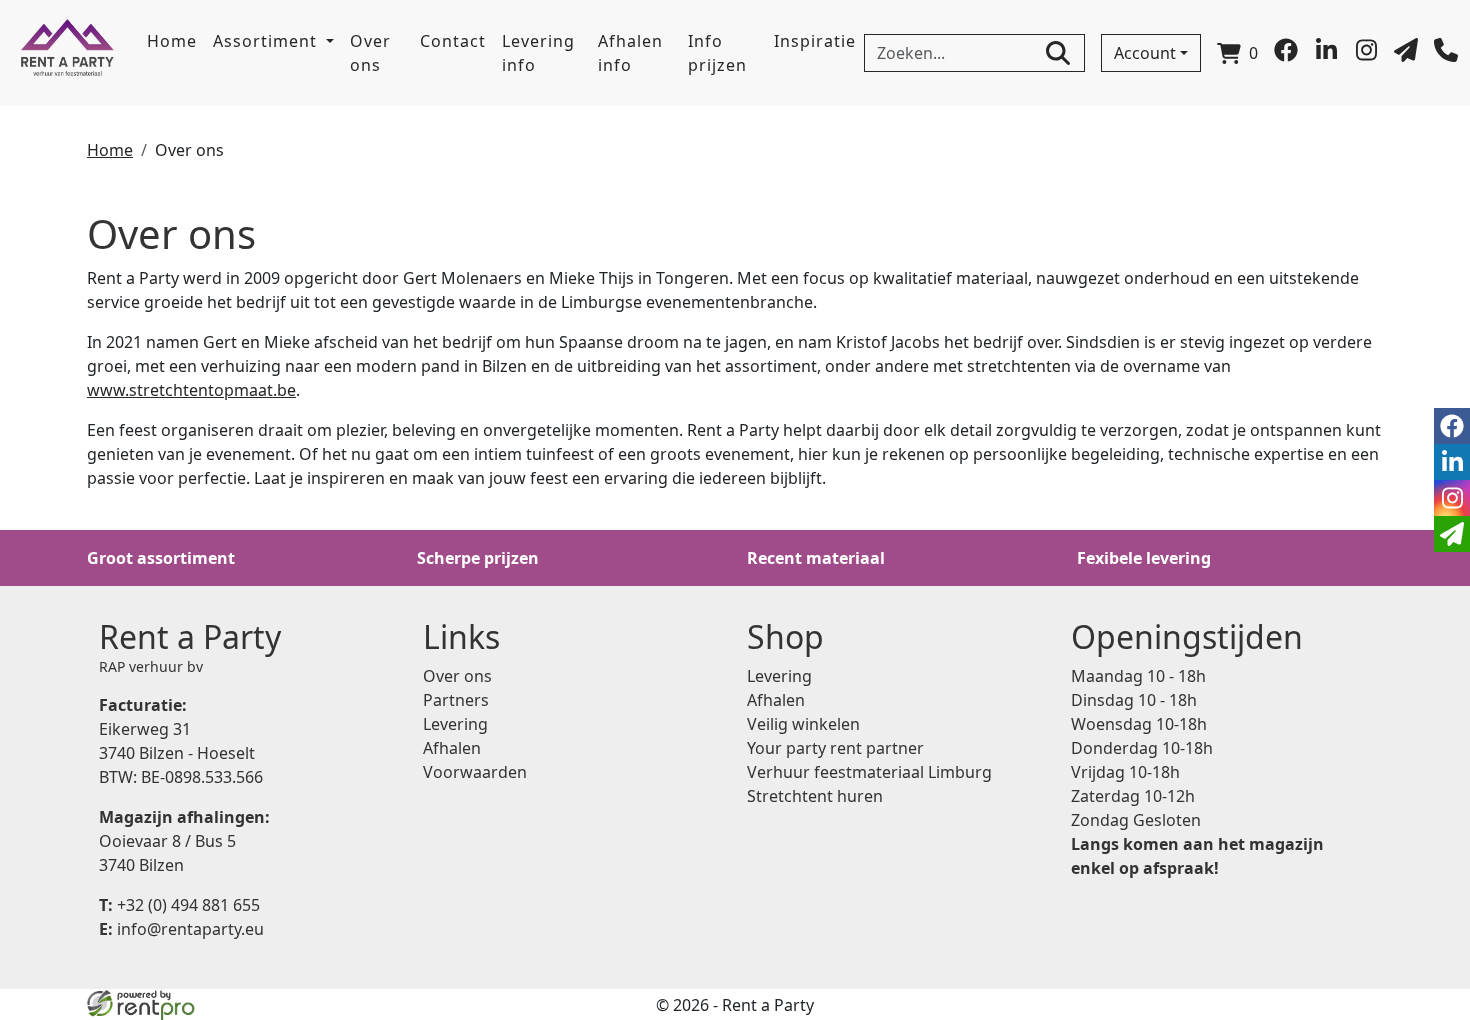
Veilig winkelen (803, 724)
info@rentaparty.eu (181, 929)
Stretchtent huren (815, 796)
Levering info (538, 53)
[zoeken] (1058, 53)
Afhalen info (630, 53)
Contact (453, 41)
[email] (1452, 534)
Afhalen (452, 748)
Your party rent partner (835, 748)
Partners (456, 700)
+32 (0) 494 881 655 (179, 905)
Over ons (370, 53)
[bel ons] (1446, 56)
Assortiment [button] (267, 41)
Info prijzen (717, 53)
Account (1145, 53)
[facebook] (1286, 56)
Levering (455, 724)
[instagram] (1366, 56)
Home (172, 41)
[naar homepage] (67, 53)
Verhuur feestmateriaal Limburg (869, 772)
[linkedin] (1326, 56)
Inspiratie (815, 41)
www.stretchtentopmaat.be (191, 390)
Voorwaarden (475, 772)
